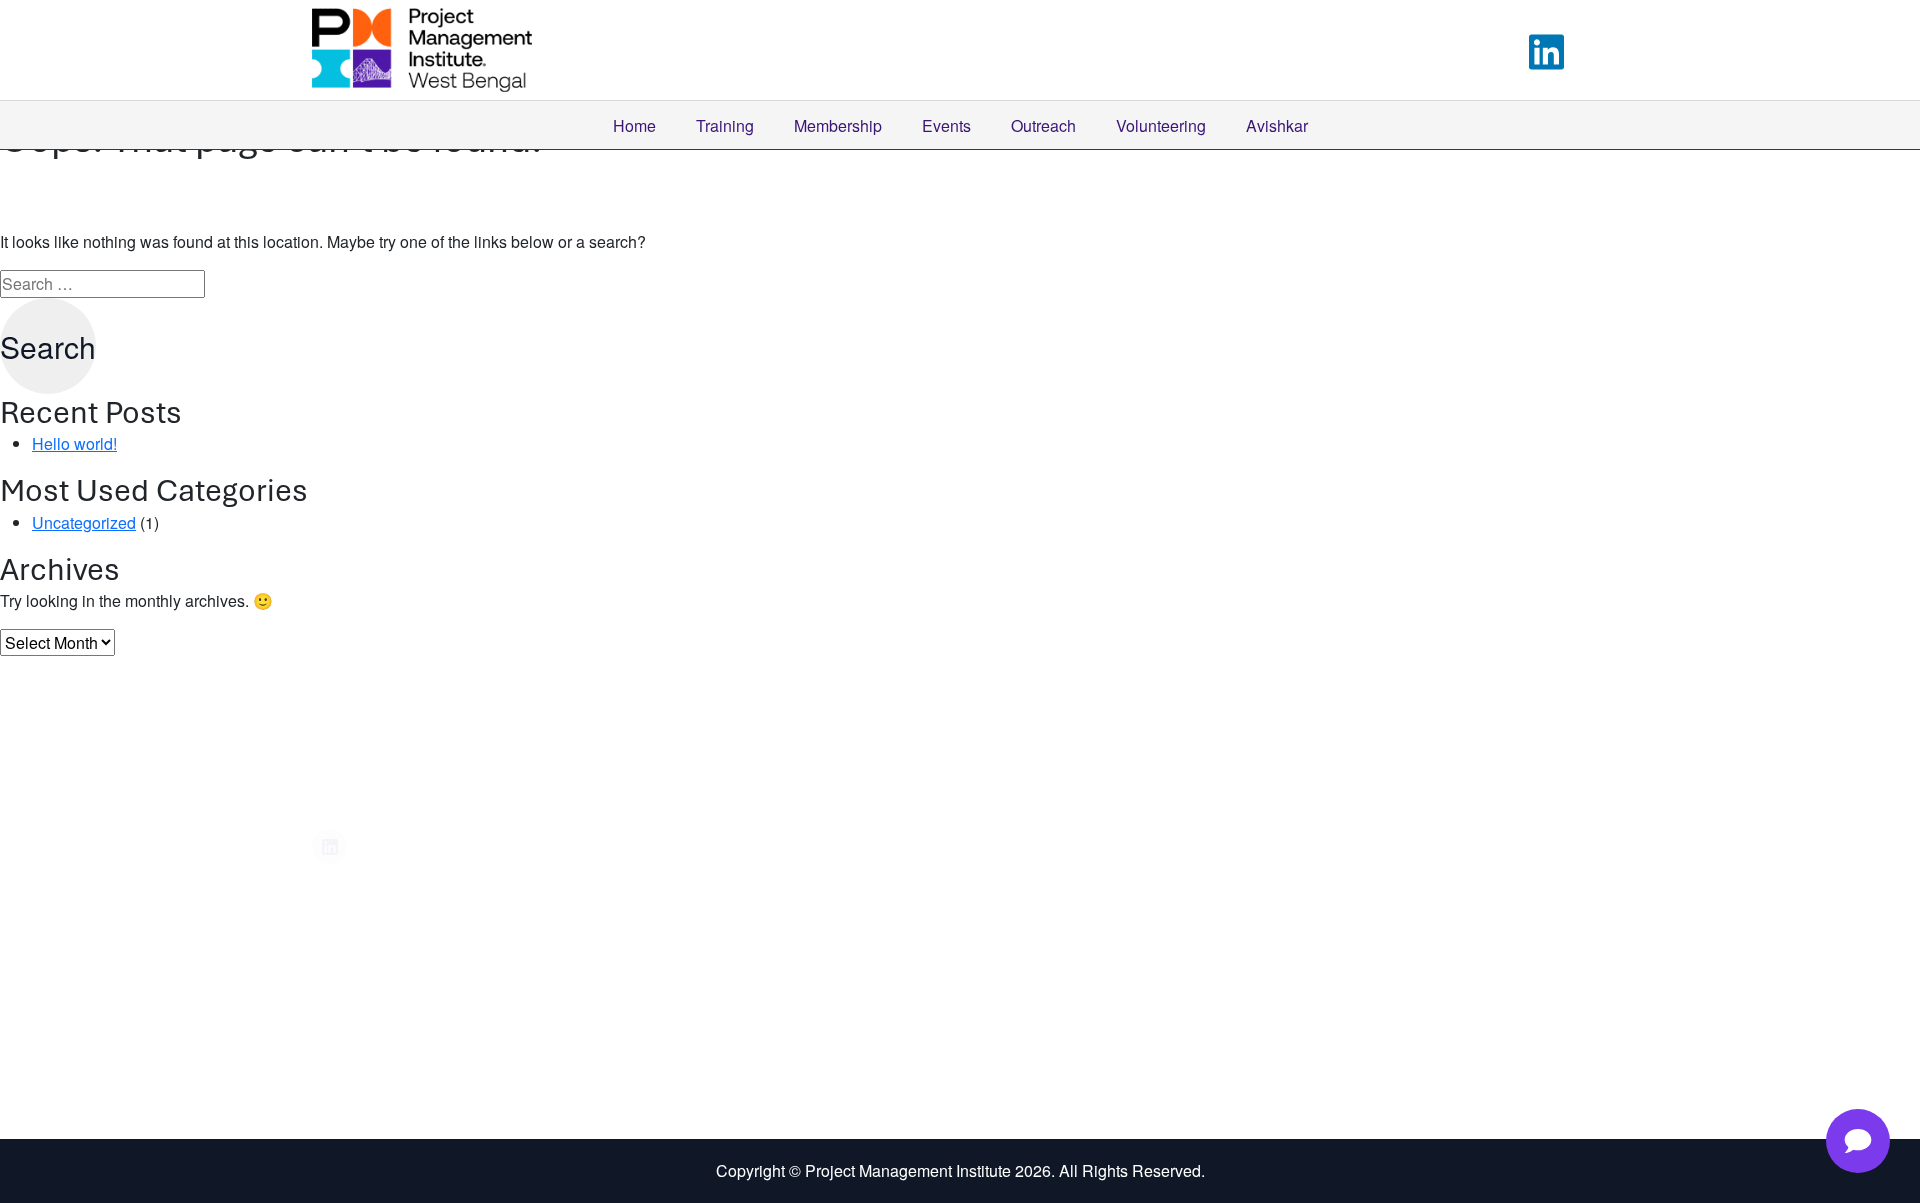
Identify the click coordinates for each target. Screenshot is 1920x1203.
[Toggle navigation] (1596, 50)
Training (725, 125)
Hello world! (74, 443)
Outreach (1043, 125)
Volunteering (1161, 125)
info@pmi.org (1064, 866)
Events (946, 125)
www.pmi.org (1063, 905)
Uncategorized (84, 522)
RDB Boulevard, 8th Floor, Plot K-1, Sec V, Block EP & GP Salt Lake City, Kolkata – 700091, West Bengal (1311, 814)
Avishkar (1277, 125)
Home (634, 125)
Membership (838, 125)
